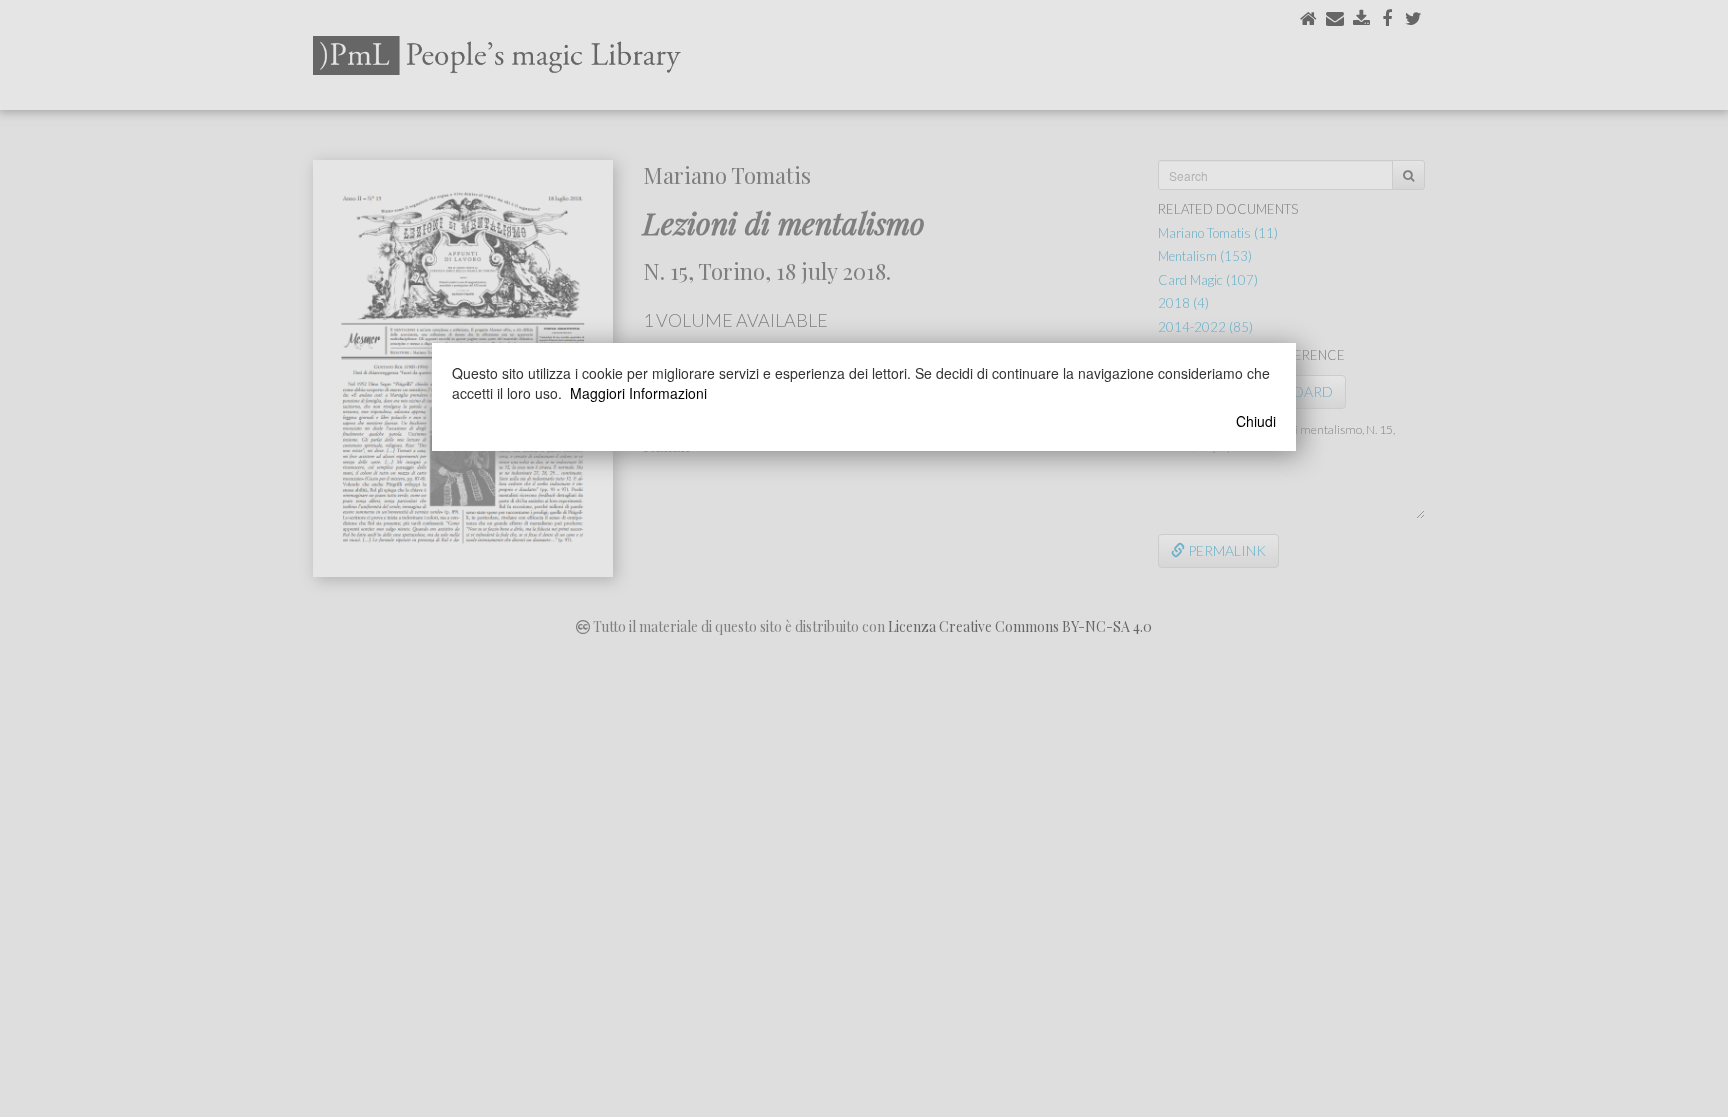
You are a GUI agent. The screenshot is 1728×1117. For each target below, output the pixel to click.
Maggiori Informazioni (638, 393)
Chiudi (1256, 421)
